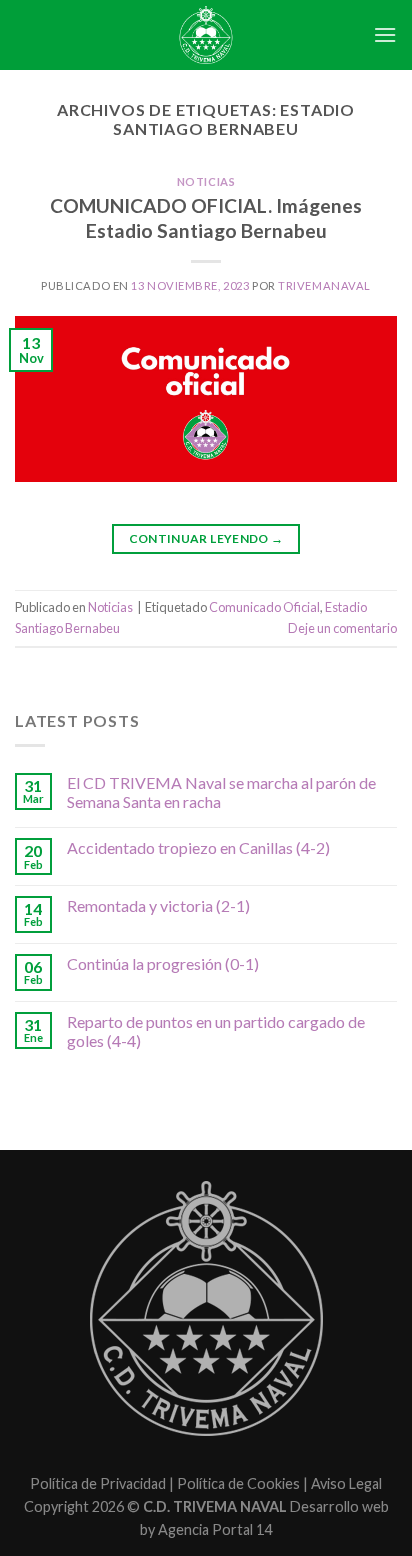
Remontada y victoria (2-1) (158, 905)
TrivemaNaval (324, 285)
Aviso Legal (346, 1483)
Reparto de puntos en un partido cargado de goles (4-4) (216, 1031)
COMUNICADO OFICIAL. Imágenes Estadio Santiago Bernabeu (206, 218)
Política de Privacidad (98, 1483)
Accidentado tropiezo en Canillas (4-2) (198, 847)
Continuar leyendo (206, 538)
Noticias (206, 181)
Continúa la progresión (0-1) (163, 963)
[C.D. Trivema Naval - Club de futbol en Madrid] (206, 35)
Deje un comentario (342, 628)
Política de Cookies (238, 1483)
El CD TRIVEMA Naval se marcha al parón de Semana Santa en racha (221, 792)
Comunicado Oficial (264, 607)
